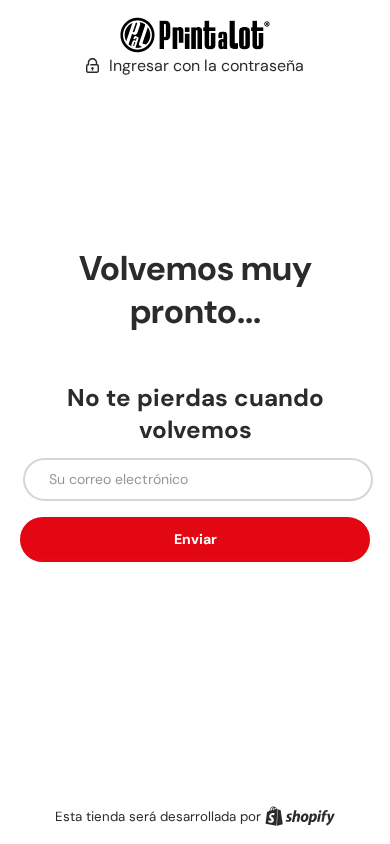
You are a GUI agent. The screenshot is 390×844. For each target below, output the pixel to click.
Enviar (195, 539)
